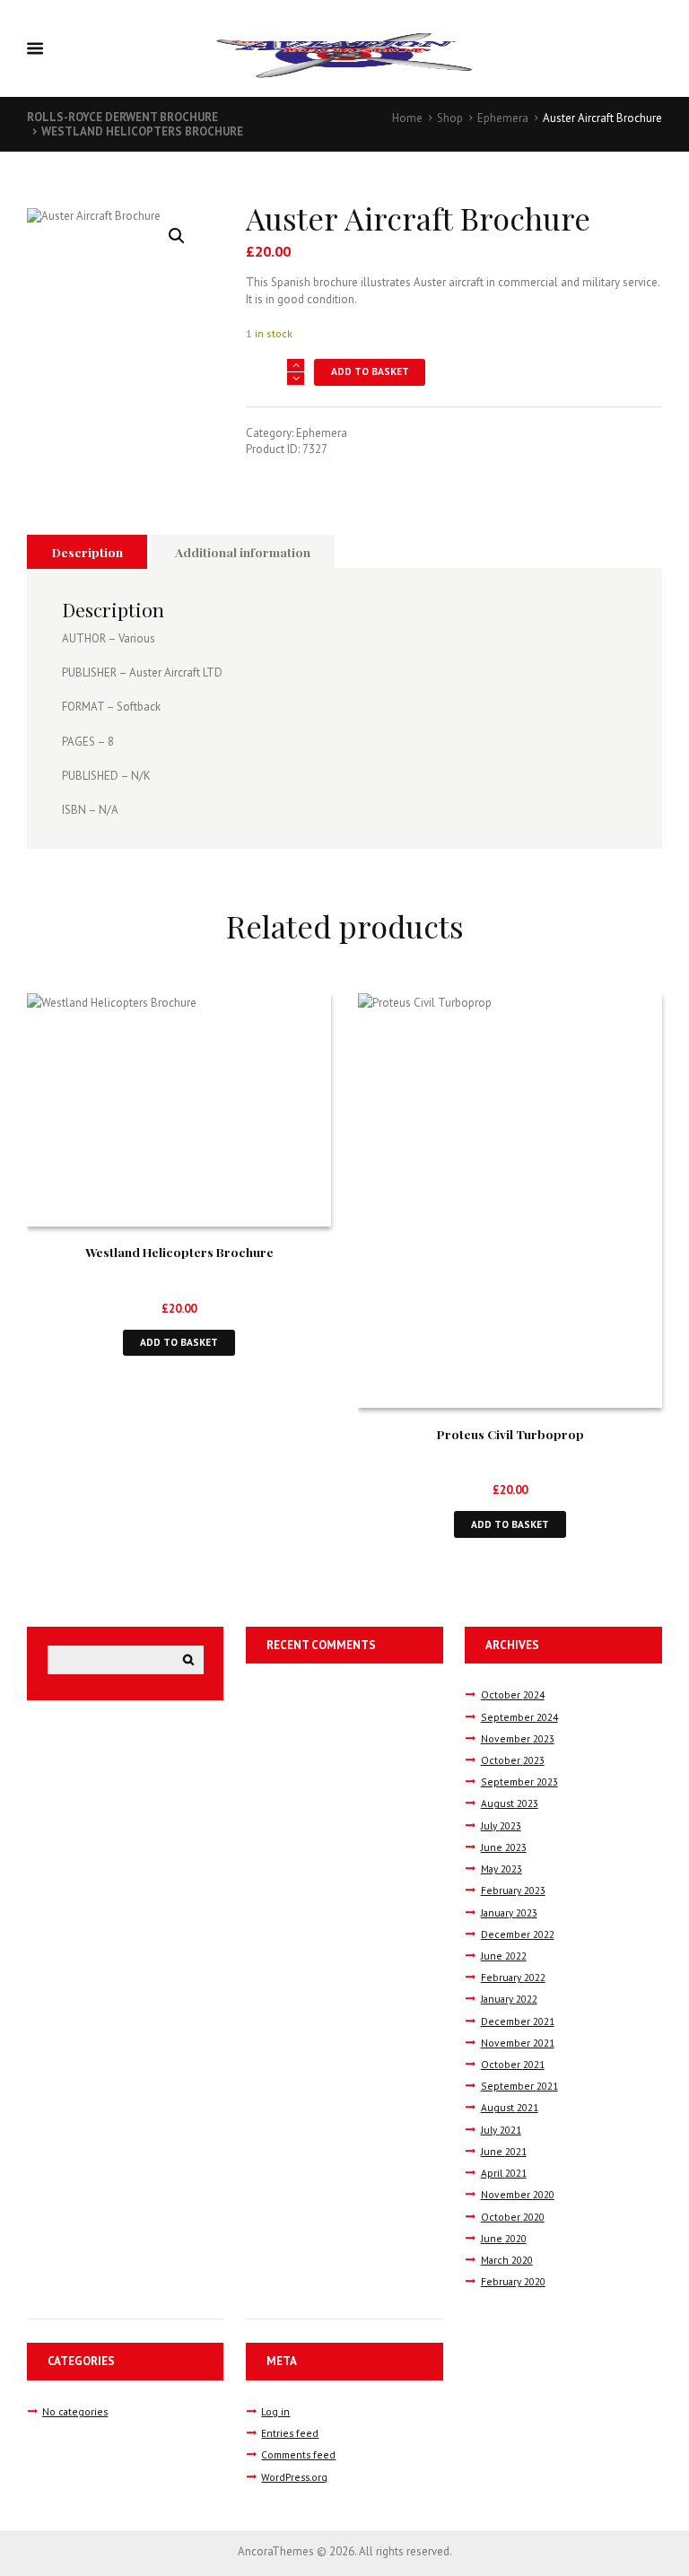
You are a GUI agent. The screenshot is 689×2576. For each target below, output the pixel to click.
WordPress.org (294, 2477)
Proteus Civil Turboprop (510, 1434)
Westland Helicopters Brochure (142, 131)
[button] (177, 236)
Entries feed (290, 2433)
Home (407, 118)
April (504, 2173)
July (501, 1825)
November (518, 1738)
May (501, 1869)
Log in (275, 2411)
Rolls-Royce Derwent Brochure (122, 117)
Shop (450, 118)
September (519, 1717)
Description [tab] (87, 552)
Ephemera (503, 118)
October (513, 1694)
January (509, 1912)
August (510, 1803)
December (518, 1934)
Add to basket (370, 371)
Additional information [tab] (243, 552)
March (507, 2260)
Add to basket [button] (179, 1342)
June (504, 1847)
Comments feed (298, 2454)
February (513, 1890)
